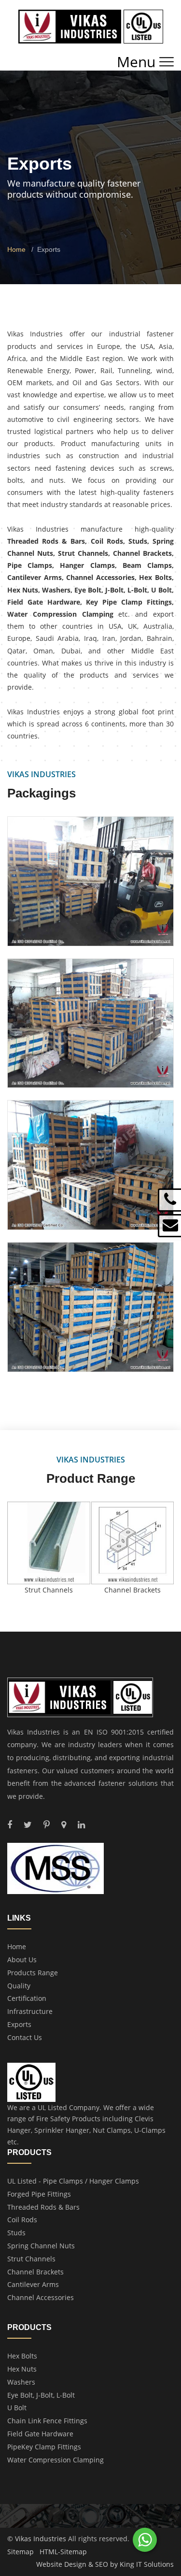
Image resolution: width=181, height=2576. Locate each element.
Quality (19, 1986)
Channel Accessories (41, 2297)
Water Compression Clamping (56, 2460)
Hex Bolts (22, 2356)
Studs (16, 2233)
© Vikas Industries (37, 2539)
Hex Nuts (22, 2369)
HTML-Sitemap (63, 2552)
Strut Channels (31, 2259)
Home (16, 249)
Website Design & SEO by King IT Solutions (105, 2564)
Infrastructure (30, 2011)
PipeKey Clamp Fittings (44, 2447)
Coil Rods (22, 2220)
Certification (27, 1998)
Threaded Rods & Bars (43, 2207)
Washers (21, 2382)
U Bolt (17, 2408)
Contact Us (25, 2037)
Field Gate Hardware (40, 2434)
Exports (19, 2024)
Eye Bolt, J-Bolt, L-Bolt (41, 2395)
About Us (22, 1960)
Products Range (33, 1973)
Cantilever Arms (33, 2284)
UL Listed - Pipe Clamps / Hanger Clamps (73, 2181)
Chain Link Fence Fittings (47, 2421)
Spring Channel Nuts (41, 2246)
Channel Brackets (35, 2272)
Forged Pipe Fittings (39, 2194)
